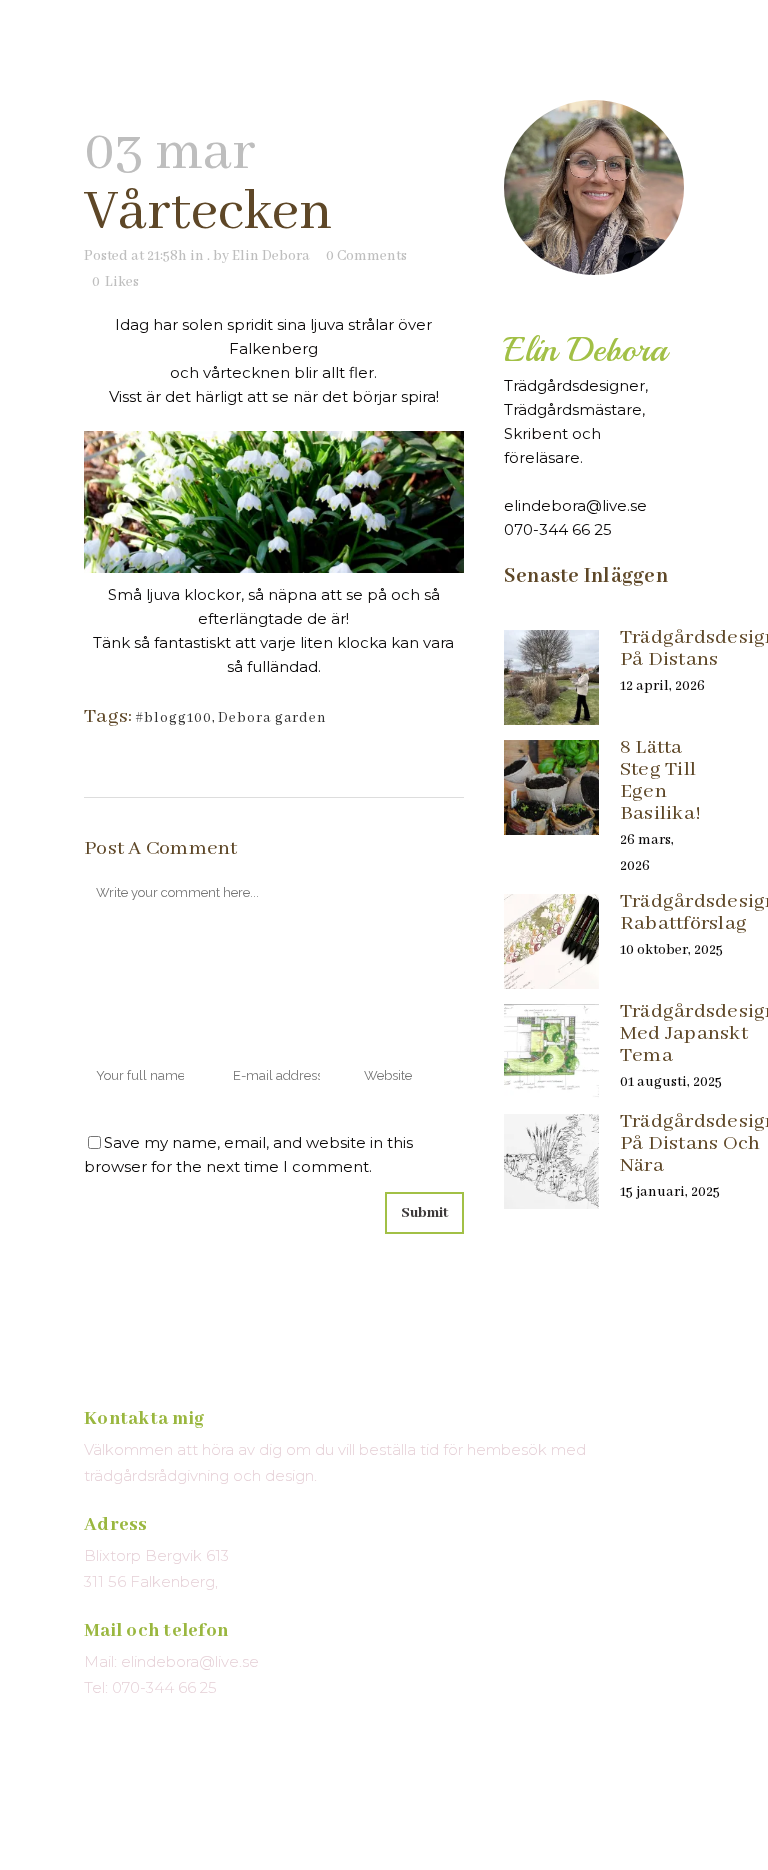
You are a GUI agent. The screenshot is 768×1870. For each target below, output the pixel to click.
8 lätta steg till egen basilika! (660, 780)
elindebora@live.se (575, 505)
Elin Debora (271, 256)
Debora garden (272, 718)
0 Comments (366, 256)
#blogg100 (173, 718)
